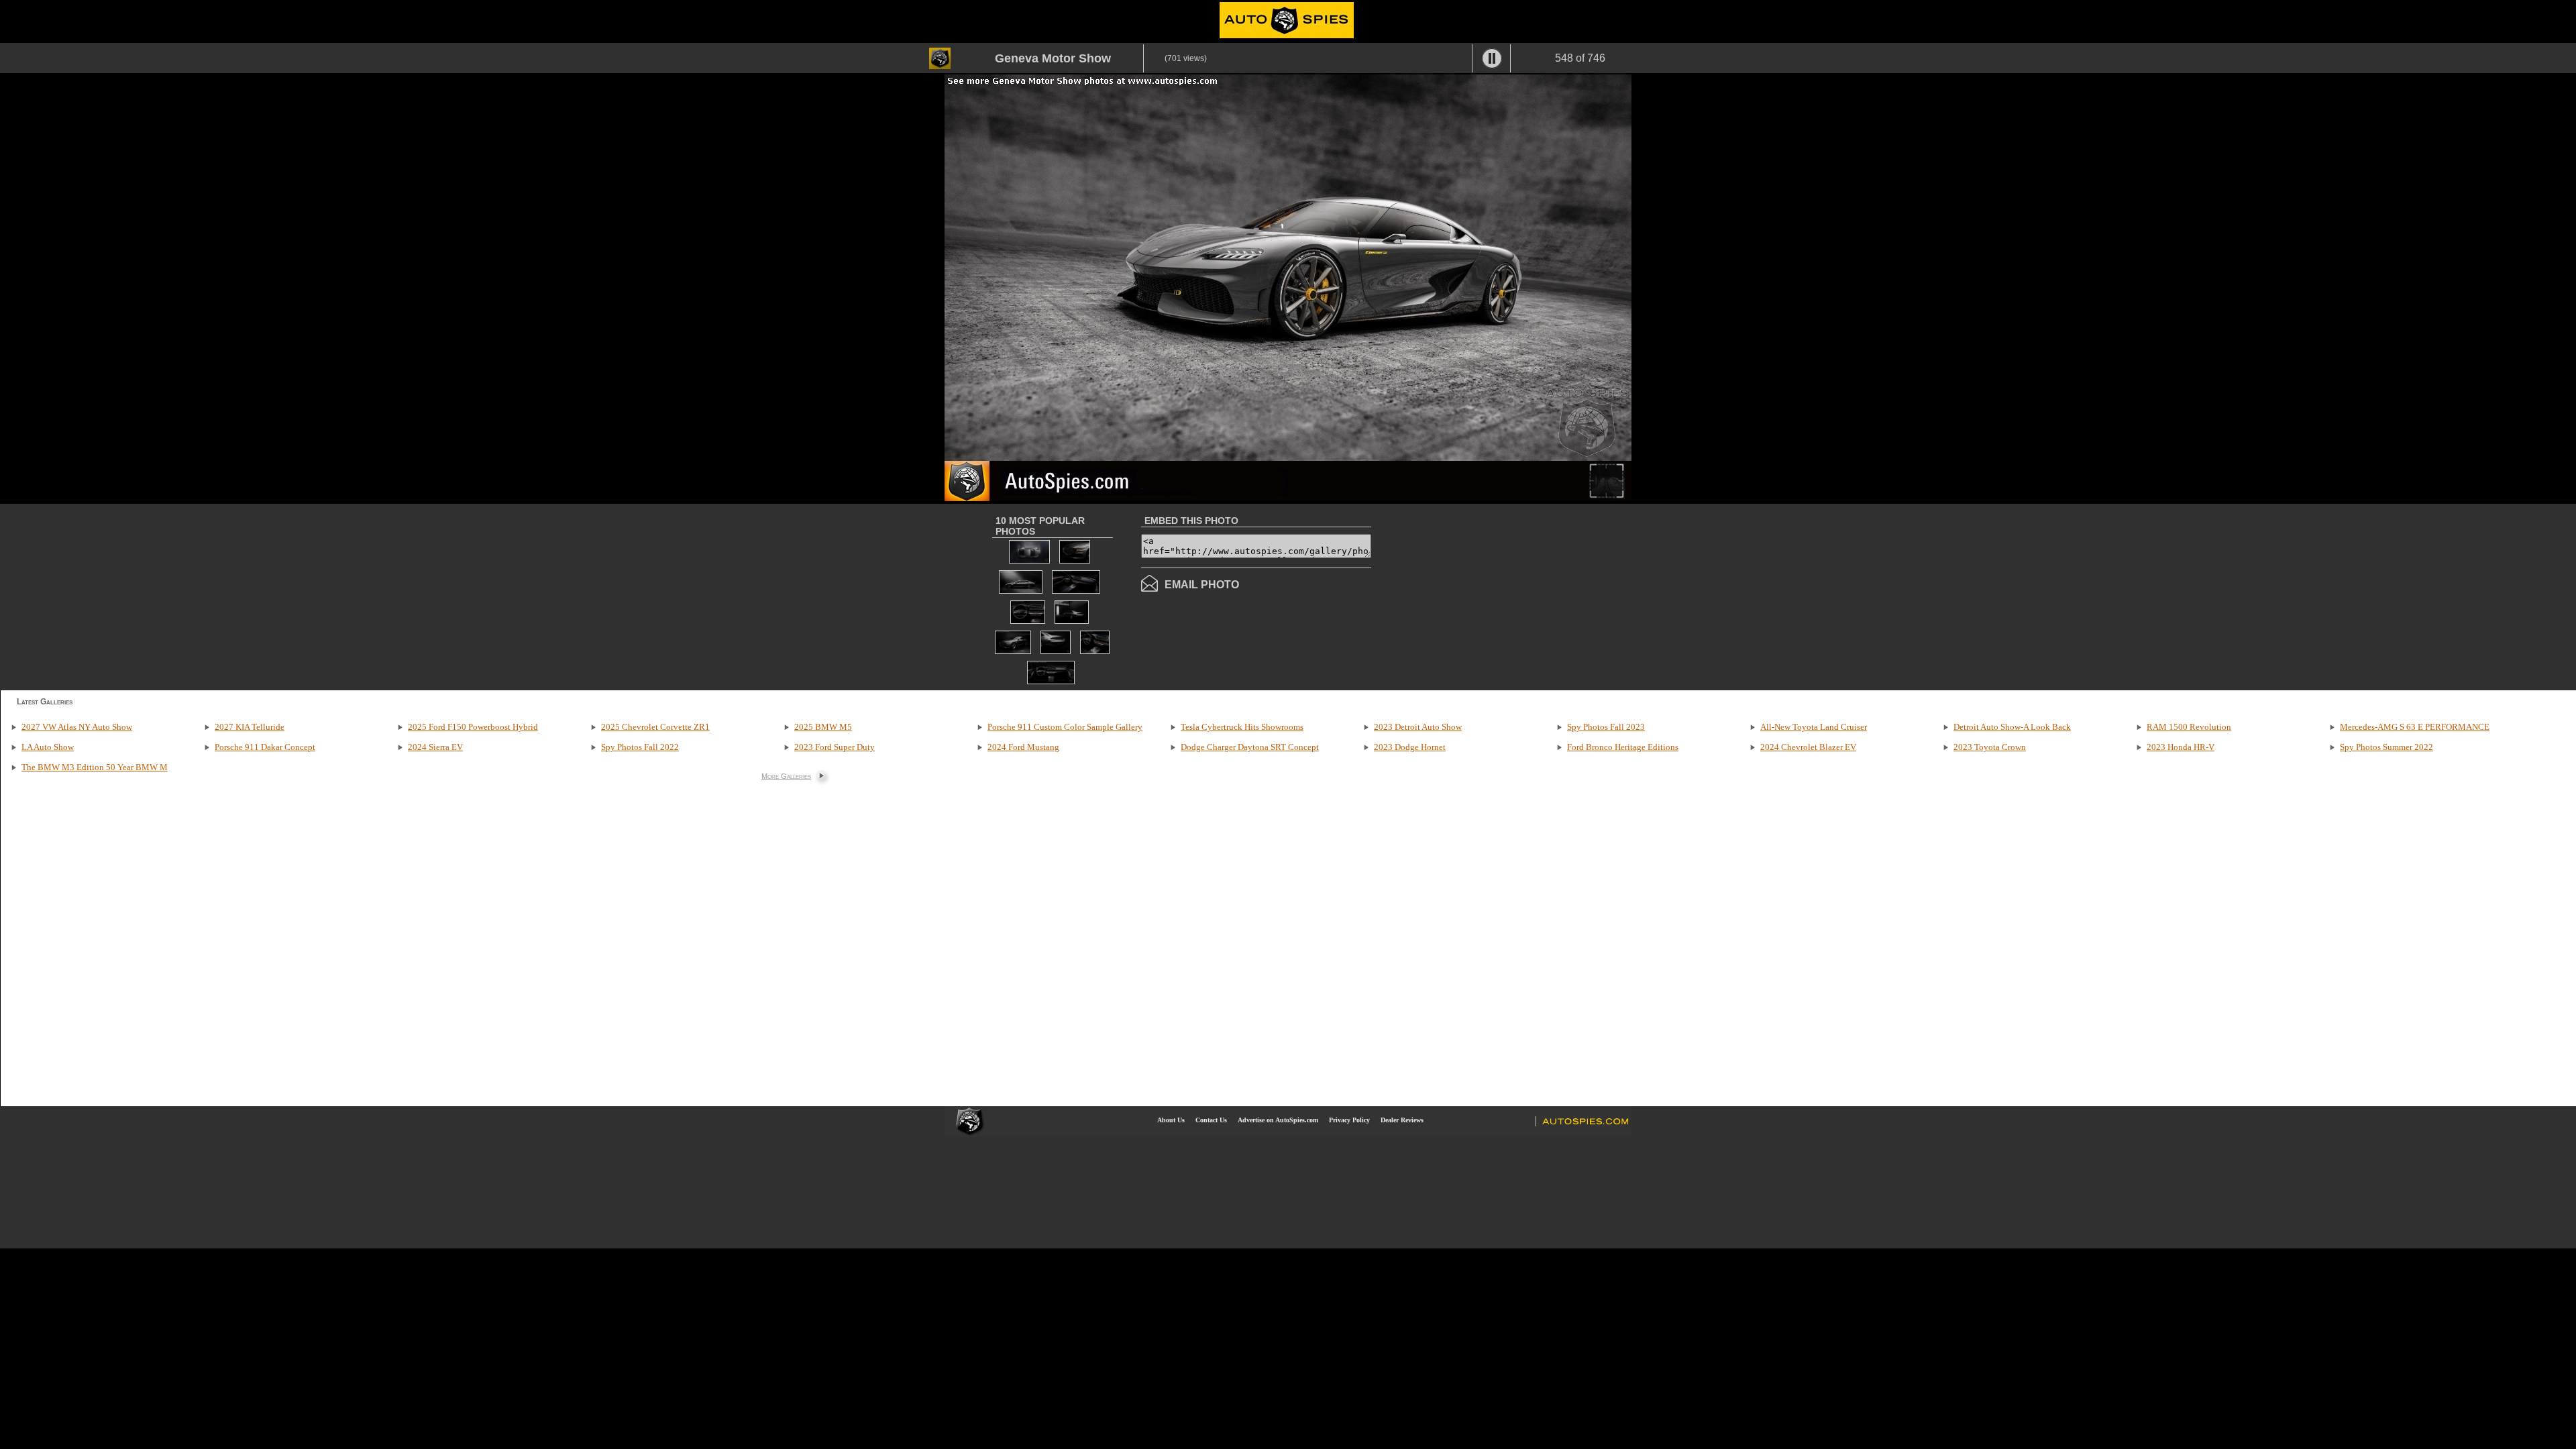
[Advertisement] (1484, 596)
